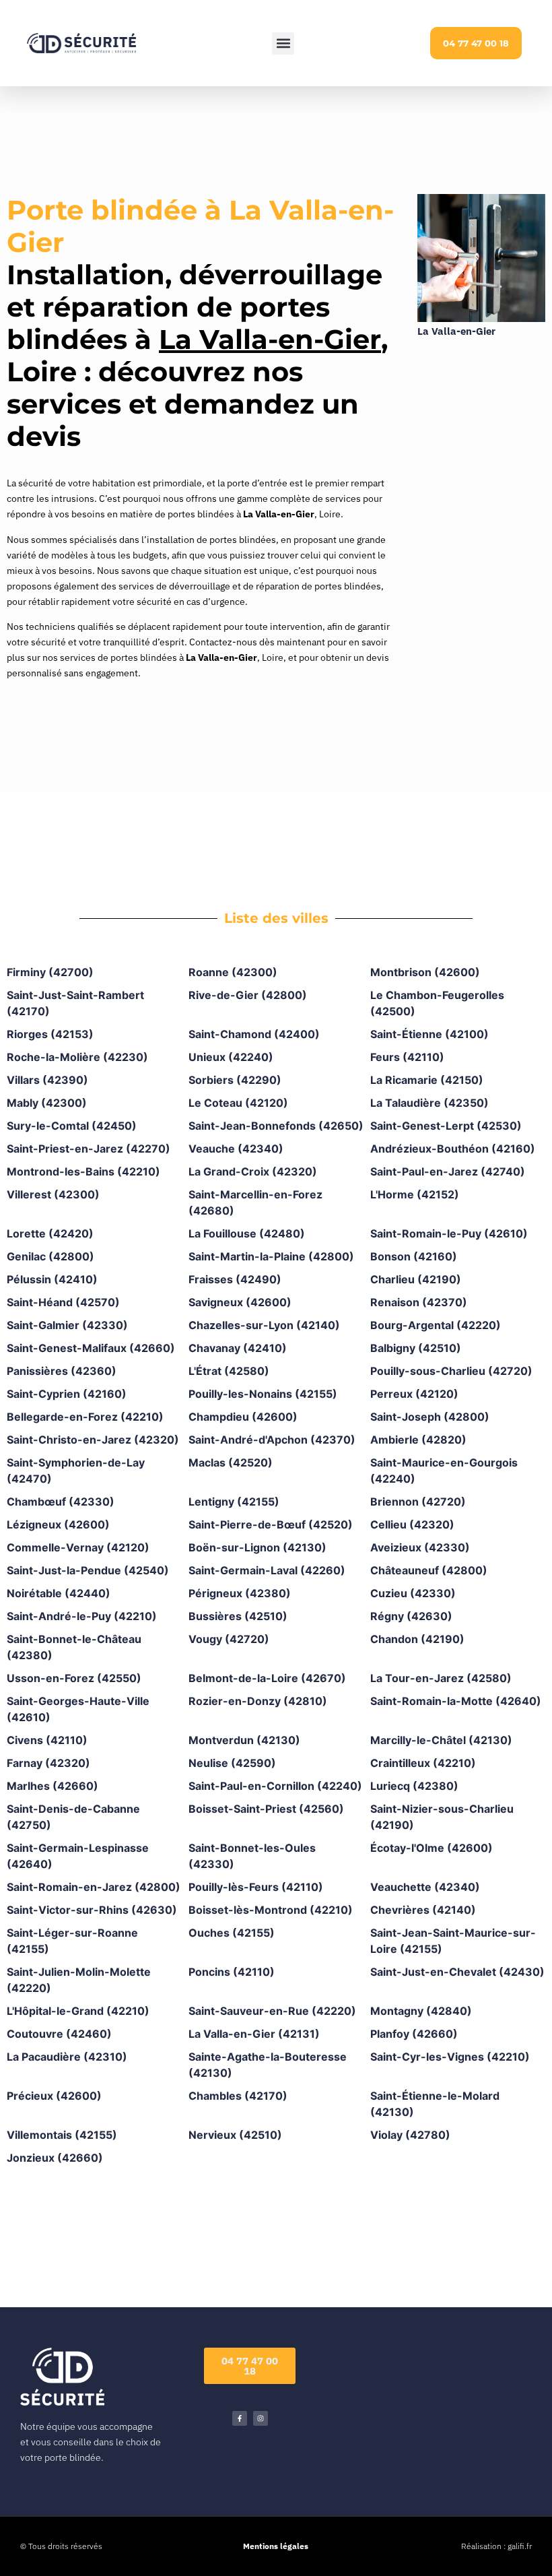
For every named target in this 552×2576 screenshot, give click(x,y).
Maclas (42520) (231, 1462)
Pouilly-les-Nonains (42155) (263, 1394)
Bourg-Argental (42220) (436, 1325)
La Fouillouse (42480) (247, 1233)
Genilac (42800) (50, 1256)
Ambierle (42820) (418, 1440)
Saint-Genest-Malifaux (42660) (91, 1348)
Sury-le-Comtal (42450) (72, 1126)
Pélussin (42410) (52, 1279)
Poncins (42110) (232, 1972)
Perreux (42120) (414, 1394)
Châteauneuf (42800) (429, 1570)
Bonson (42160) (414, 1256)
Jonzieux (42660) (55, 2158)
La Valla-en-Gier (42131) (254, 2034)
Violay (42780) (410, 2135)
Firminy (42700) (50, 972)
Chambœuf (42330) (61, 1502)
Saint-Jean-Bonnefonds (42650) (276, 1126)
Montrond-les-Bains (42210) (83, 1171)
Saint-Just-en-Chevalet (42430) (457, 1972)
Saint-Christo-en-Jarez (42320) (93, 1440)
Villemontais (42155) (62, 2135)
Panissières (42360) (62, 1371)
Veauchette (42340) (425, 1887)
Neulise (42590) (232, 1763)
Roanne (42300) (233, 972)
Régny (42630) (411, 1616)
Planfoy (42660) (414, 2034)
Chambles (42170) (238, 2096)
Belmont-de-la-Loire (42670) (267, 1678)
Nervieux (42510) (235, 2135)
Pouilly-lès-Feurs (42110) (256, 1887)
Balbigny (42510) (416, 1348)
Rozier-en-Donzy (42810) (258, 1701)
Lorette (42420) (50, 1233)
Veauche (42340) (236, 1149)
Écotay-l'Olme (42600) (432, 1848)
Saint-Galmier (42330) (67, 1325)
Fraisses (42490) (235, 1279)
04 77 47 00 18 (476, 43)
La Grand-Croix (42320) (253, 1171)
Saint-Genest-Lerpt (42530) (446, 1126)
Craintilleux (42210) (423, 1763)
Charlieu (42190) (416, 1279)
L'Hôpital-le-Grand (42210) (78, 2011)
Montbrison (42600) (425, 972)
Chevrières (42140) (423, 1910)
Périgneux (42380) (240, 1593)
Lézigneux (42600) (58, 1524)
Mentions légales (276, 2546)
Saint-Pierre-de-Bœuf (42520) (271, 1524)
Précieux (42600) (54, 2096)
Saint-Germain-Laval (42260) (267, 1570)
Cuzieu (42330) (413, 1593)
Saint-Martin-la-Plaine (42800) (271, 1256)
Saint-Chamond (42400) (254, 1034)
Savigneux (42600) (240, 1302)
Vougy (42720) (229, 1639)
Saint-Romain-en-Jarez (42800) (94, 1887)
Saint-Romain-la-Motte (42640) (456, 1701)
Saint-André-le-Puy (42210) (82, 1616)
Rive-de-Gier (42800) (248, 995)
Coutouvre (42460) (59, 2034)
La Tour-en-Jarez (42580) (441, 1678)
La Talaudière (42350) (429, 1103)
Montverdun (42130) (244, 1740)
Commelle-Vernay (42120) (78, 1547)
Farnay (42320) (48, 1763)
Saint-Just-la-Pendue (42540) (88, 1570)
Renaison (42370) (419, 1302)
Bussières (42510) (238, 1616)
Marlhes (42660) (53, 1786)
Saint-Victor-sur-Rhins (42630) (92, 1910)
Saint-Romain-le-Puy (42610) (449, 1233)
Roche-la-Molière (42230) (77, 1057)
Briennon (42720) (418, 1502)
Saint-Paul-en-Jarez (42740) (448, 1171)
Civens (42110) (47, 1740)
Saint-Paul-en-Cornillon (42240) (275, 1786)
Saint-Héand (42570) (63, 1302)
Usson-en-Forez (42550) (74, 1678)
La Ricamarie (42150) (427, 1080)
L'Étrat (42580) (229, 1371)
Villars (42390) (47, 1080)
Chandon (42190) (417, 1639)
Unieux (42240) (231, 1057)
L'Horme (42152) (415, 1194)
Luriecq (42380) (414, 1786)
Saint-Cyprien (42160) (67, 1394)
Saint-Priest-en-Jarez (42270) (89, 1149)
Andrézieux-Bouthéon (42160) (453, 1149)
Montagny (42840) (421, 2011)
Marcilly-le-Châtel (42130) (441, 1740)
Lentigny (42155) (234, 1502)
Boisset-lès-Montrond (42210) (271, 1910)
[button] (283, 43)
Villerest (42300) (53, 1194)
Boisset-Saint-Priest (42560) (266, 1809)
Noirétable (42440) (59, 1593)
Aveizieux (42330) (420, 1547)
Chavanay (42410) (238, 1348)
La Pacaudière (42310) (67, 2057)
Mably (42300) (47, 1103)
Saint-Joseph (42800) (430, 1417)
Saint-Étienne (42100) (429, 1034)
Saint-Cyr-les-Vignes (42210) (450, 2057)
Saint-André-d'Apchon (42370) (272, 1440)
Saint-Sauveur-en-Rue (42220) (272, 2011)
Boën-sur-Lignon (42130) (257, 1547)
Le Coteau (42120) (238, 1103)
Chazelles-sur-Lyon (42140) (264, 1325)
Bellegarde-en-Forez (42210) (85, 1417)
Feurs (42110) (407, 1057)
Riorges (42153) (50, 1034)
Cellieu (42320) (412, 1524)
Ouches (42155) (232, 1933)
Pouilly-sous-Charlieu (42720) (451, 1371)
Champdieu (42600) (243, 1417)
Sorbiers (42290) (235, 1080)
